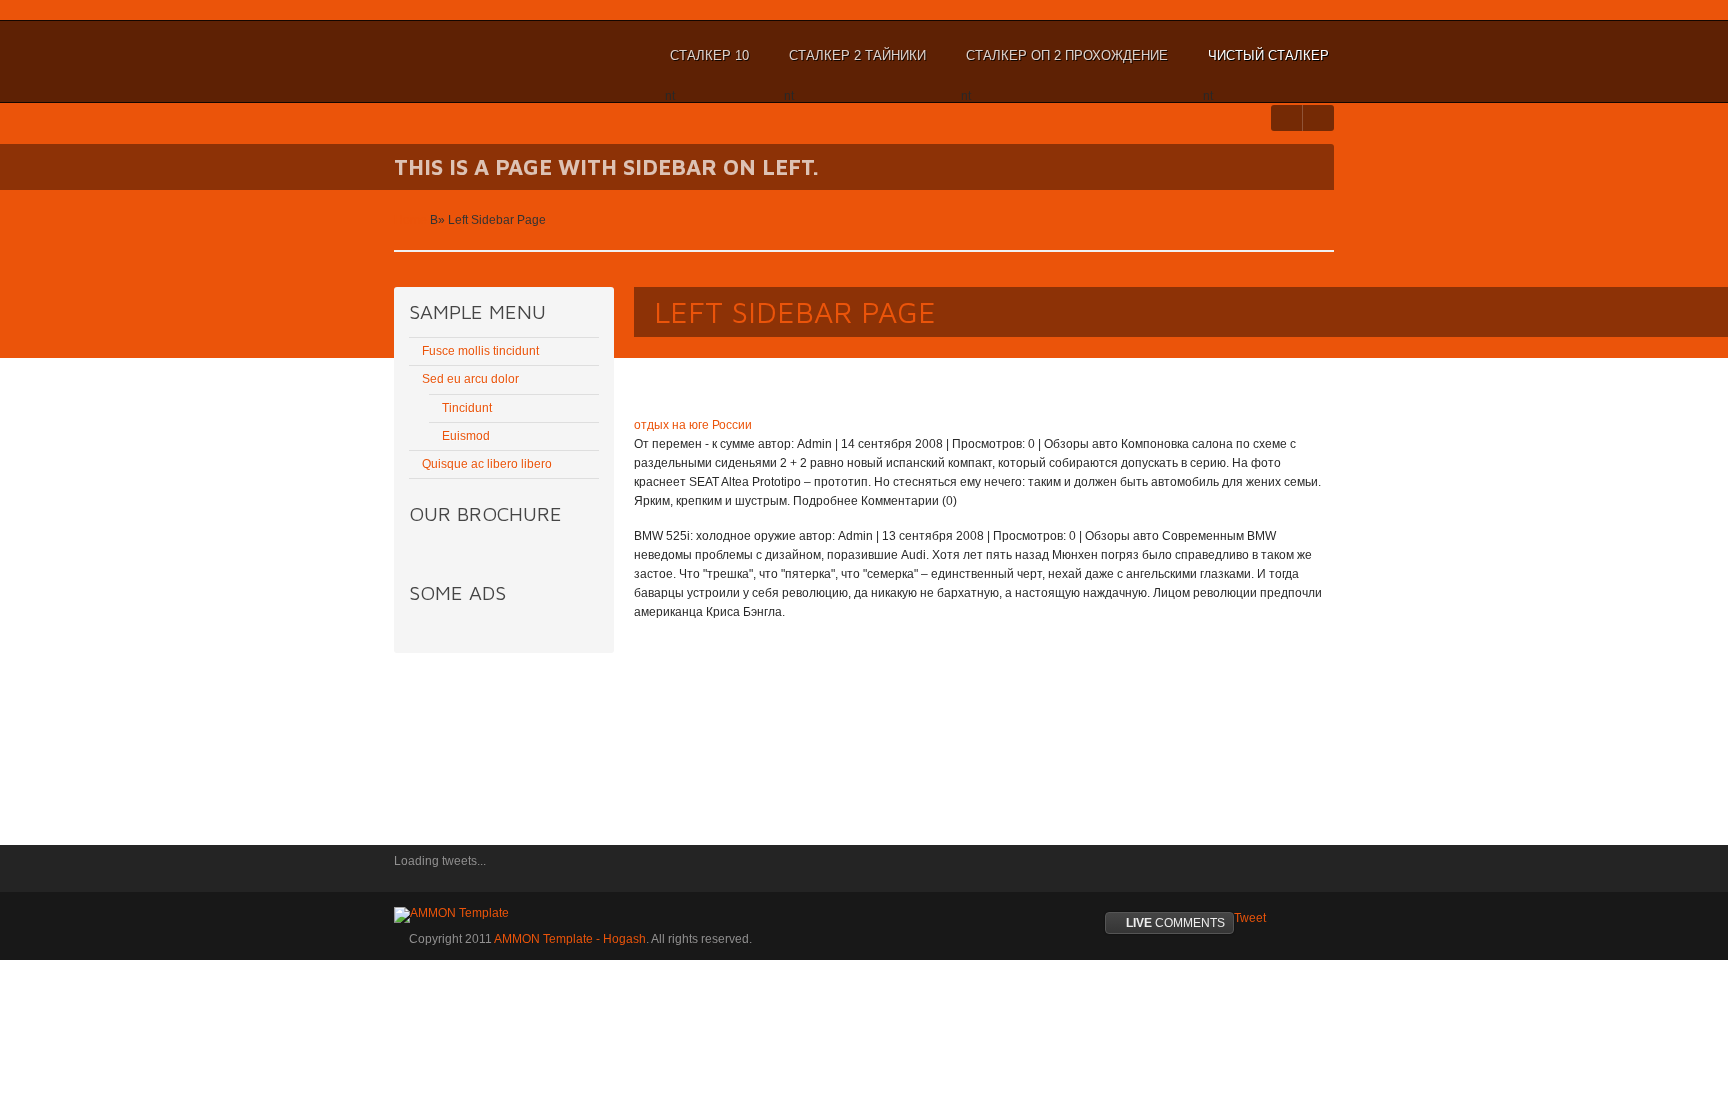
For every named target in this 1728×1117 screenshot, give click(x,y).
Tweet (1250, 918)
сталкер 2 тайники (855, 65)
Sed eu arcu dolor (470, 379)
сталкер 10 (707, 65)
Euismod (466, 436)
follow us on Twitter (409, 875)
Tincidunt (467, 408)
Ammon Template (459, 56)
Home (410, 220)
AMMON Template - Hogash (570, 939)
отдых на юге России (693, 425)
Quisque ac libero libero (487, 464)
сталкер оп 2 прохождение (1064, 65)
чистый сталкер (1266, 65)
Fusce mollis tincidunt (480, 351)
